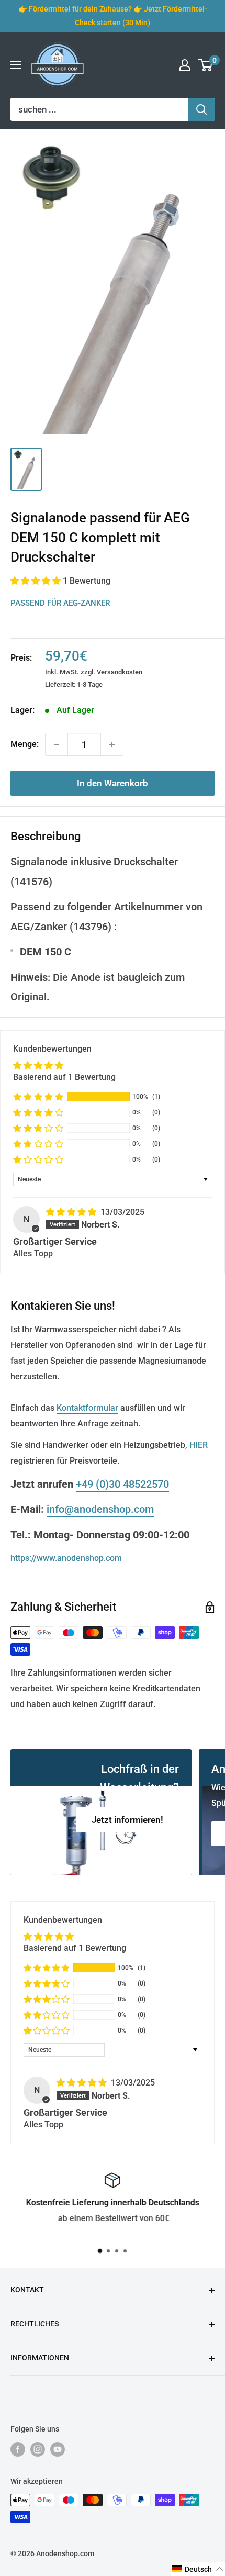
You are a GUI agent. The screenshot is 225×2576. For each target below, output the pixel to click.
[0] (206, 65)
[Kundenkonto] (185, 65)
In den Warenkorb (113, 783)
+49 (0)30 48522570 (122, 1484)
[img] (72, 1212)
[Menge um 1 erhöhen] (112, 744)
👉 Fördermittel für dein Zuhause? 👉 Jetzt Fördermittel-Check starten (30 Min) (113, 16)
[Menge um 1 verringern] (57, 744)
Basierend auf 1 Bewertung (64, 1077)
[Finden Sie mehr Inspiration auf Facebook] (18, 2449)
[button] (37, 581)
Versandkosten (120, 672)
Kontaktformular (87, 1408)
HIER (199, 1445)
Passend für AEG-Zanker (60, 603)
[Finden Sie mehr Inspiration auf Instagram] (38, 2449)
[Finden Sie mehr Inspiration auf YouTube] (58, 2449)
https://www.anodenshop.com (66, 1558)
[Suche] (201, 109)
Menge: (25, 744)
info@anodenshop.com (100, 1509)
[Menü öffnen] (16, 65)
